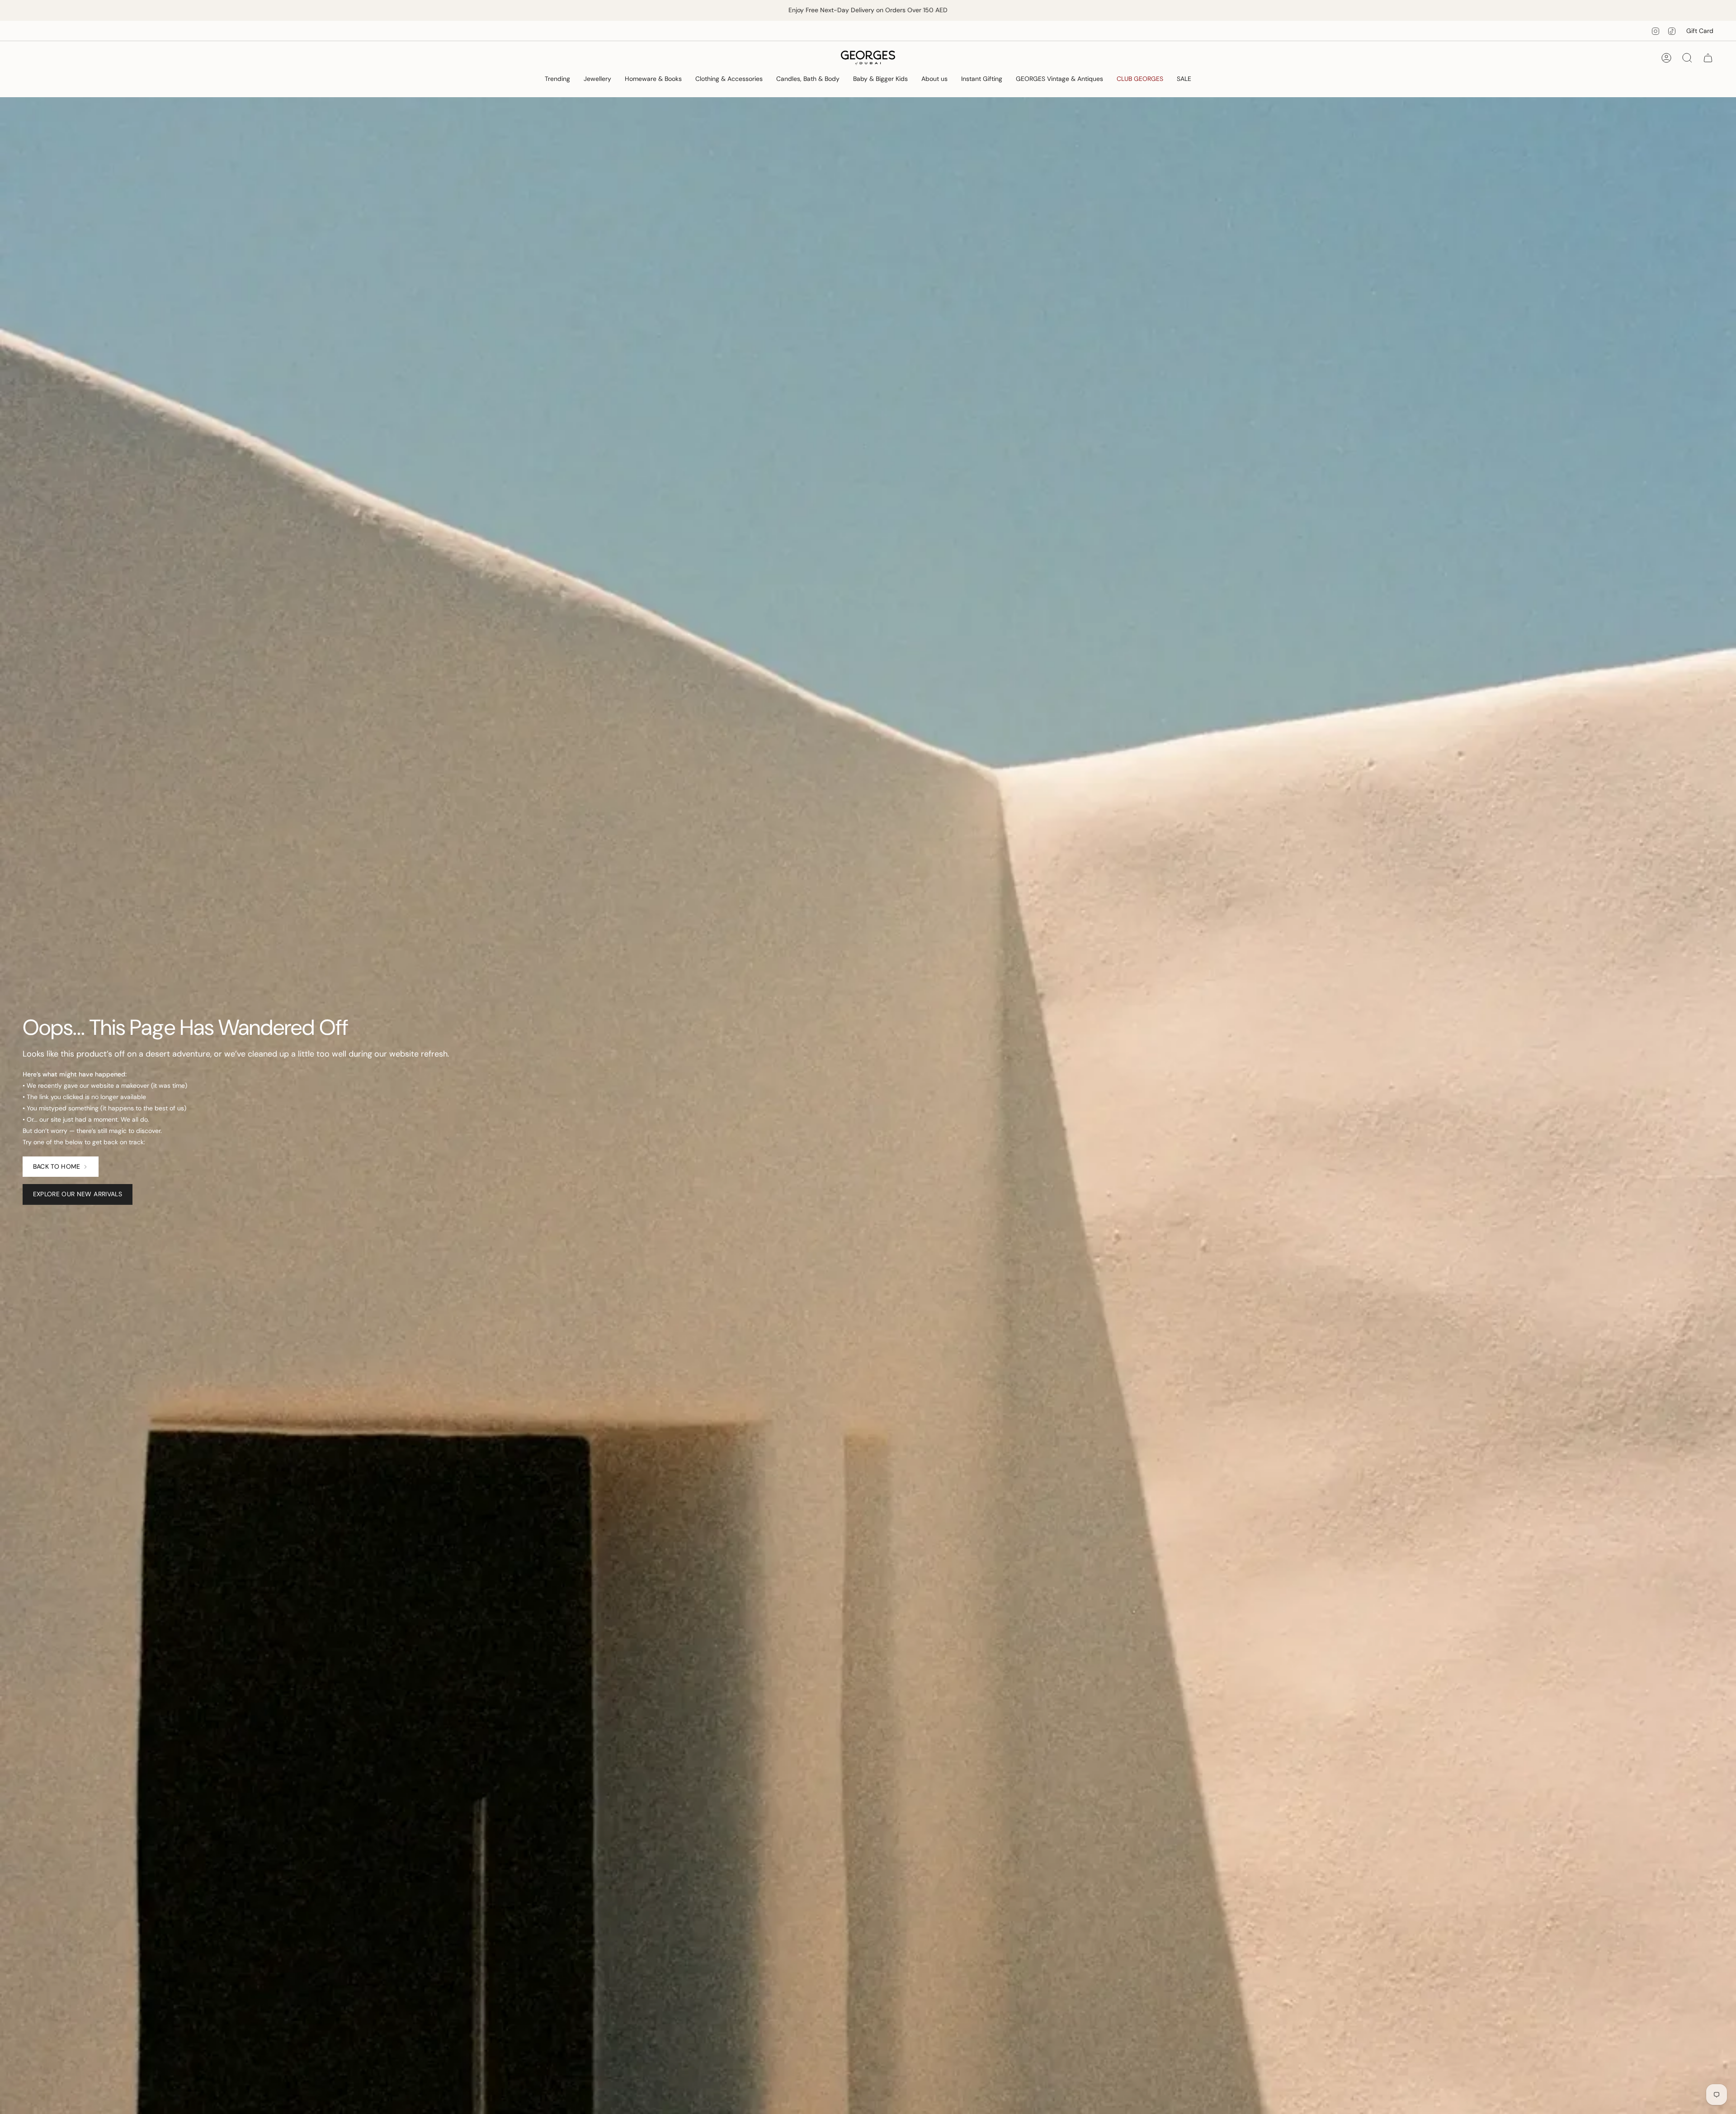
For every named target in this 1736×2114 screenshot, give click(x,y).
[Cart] (1708, 58)
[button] (557, 79)
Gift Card (1700, 31)
